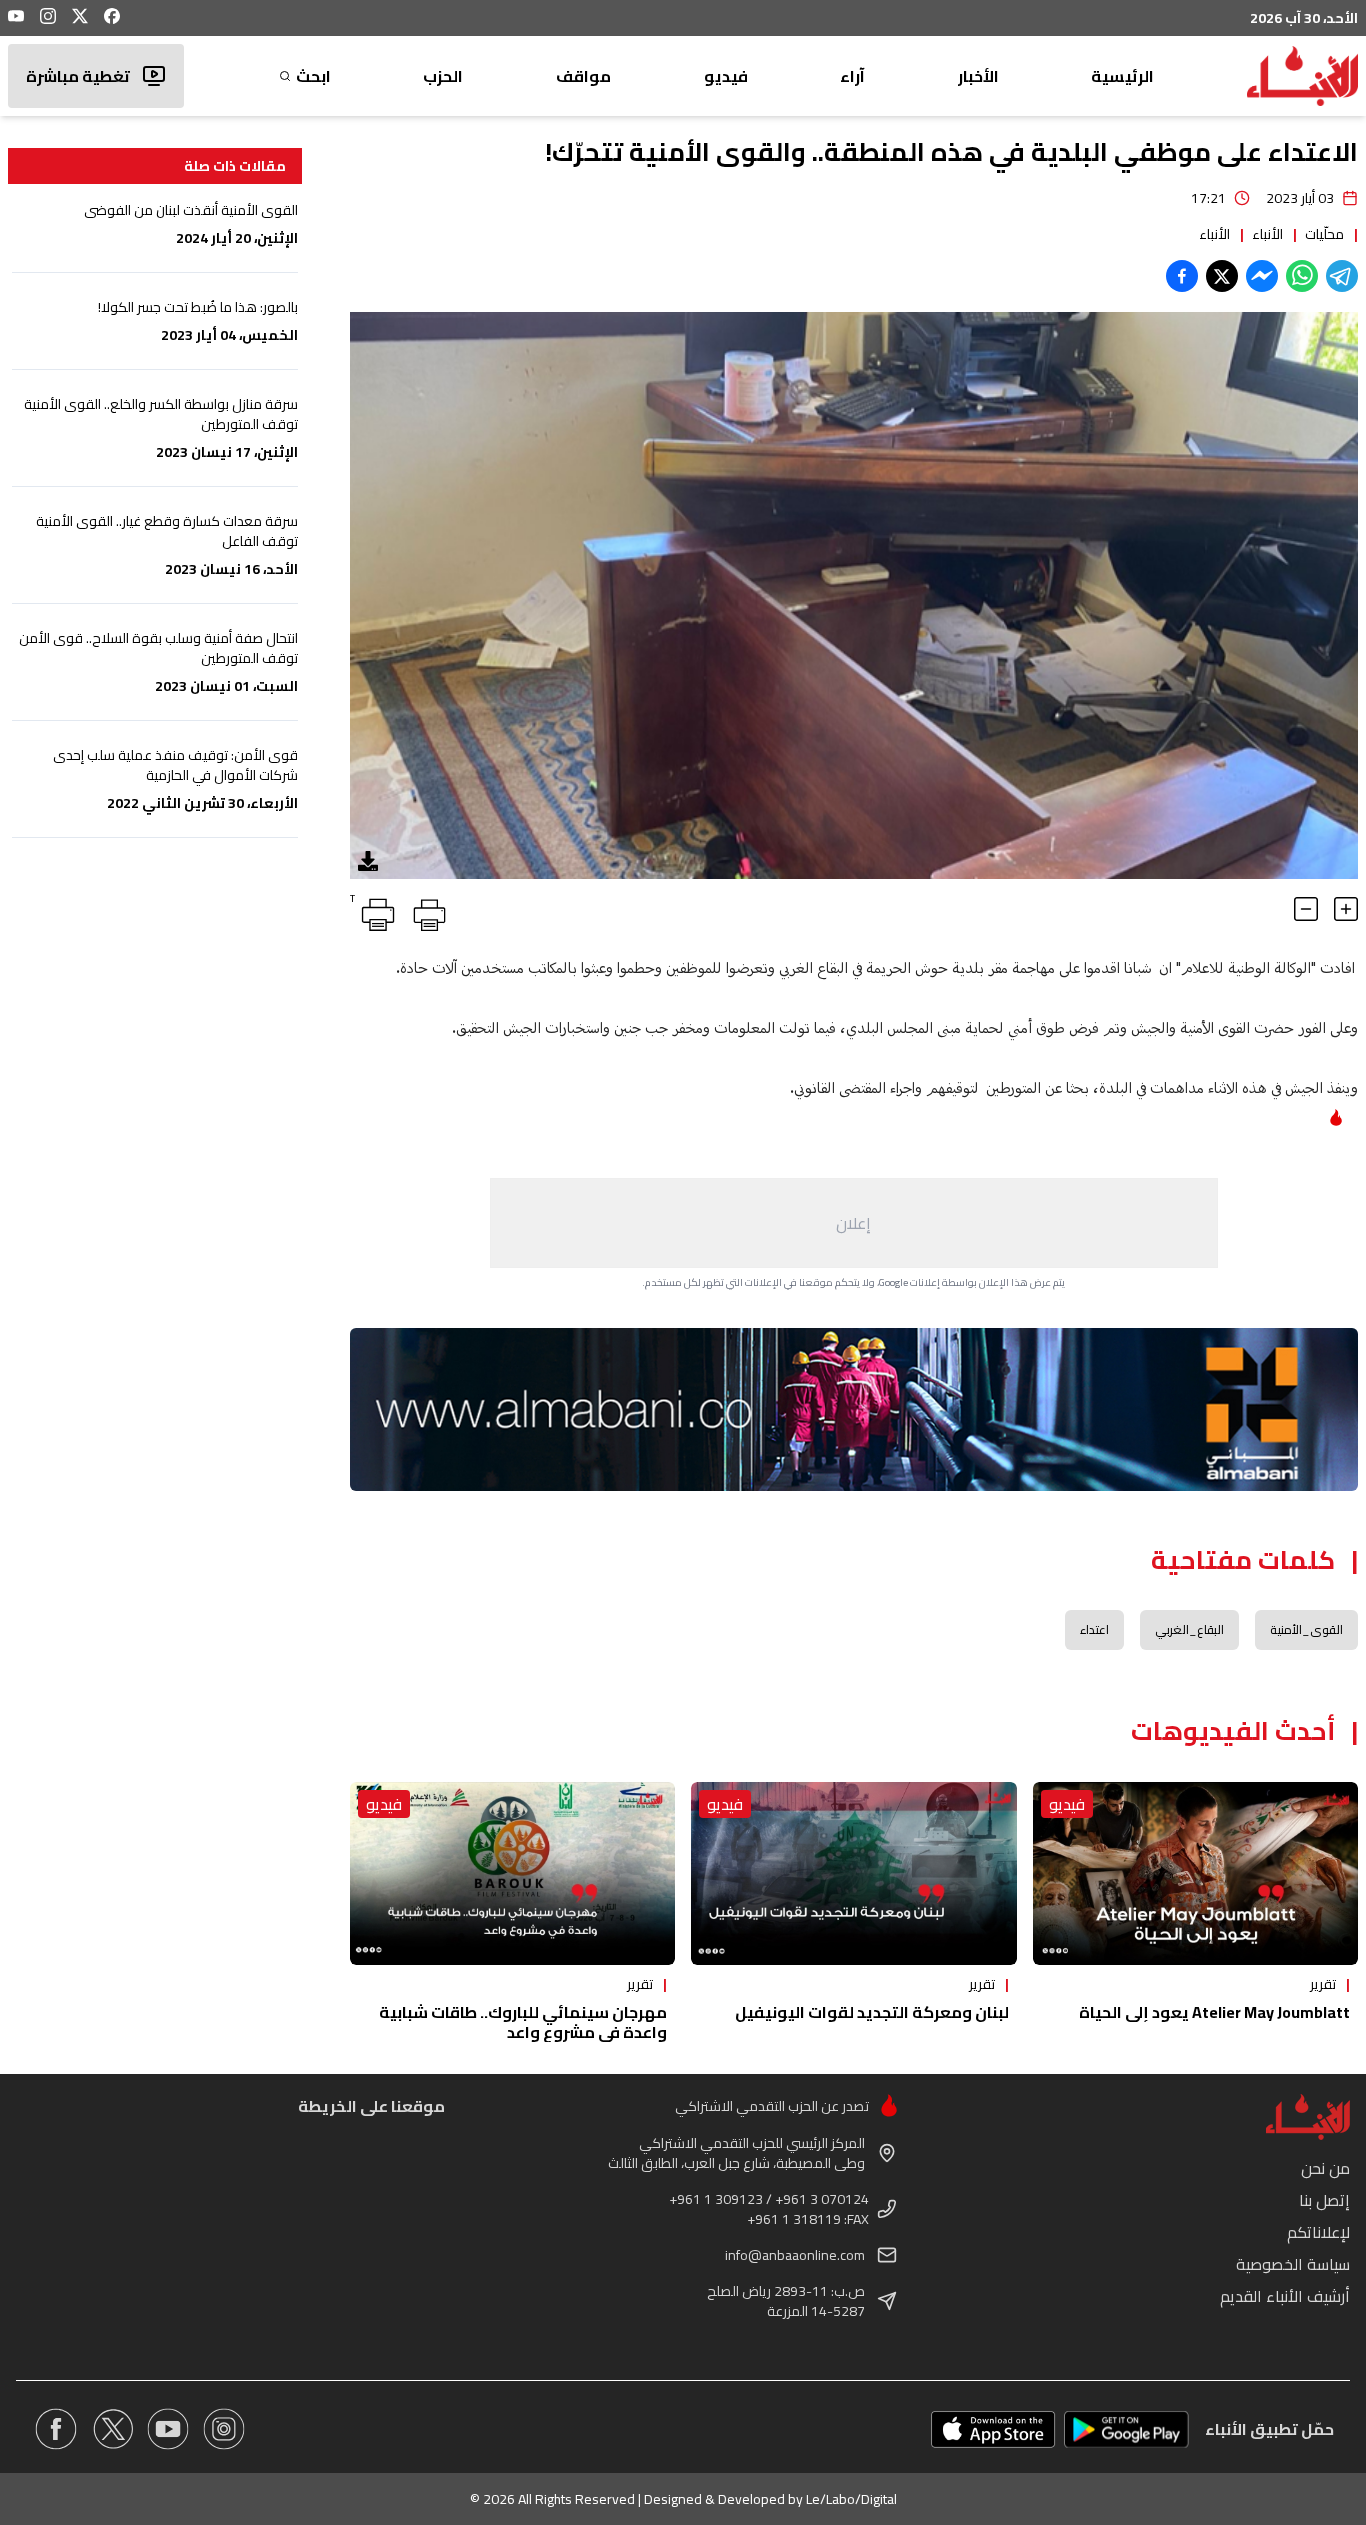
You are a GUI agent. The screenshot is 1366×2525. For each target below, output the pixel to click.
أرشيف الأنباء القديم (1285, 2296)
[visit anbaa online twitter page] (112, 2429)
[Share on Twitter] (1222, 276)
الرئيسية (1122, 76)
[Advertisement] (854, 1223)
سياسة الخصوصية (1293, 2264)
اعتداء (1094, 1629)
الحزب (443, 76)
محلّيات (1324, 234)
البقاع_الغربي (1189, 1629)
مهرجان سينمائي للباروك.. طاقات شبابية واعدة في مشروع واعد (523, 2022)
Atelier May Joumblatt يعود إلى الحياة (1214, 2012)
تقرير (1323, 1984)
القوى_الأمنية (1306, 1629)
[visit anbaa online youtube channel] (168, 2429)
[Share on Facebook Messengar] (1262, 276)
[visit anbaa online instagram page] (224, 2429)
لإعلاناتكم (1318, 2232)
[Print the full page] (426, 911)
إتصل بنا (1324, 2200)
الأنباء (1267, 234)
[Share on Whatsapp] (1302, 276)
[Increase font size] (1346, 909)
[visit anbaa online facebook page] (56, 2429)
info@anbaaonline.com (795, 2255)
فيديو (726, 76)
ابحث (313, 76)
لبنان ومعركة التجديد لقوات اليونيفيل (872, 2012)
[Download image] (368, 861)
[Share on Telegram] (1342, 276)
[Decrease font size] (1306, 909)
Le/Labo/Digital (851, 2499)
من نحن (1325, 2168)
